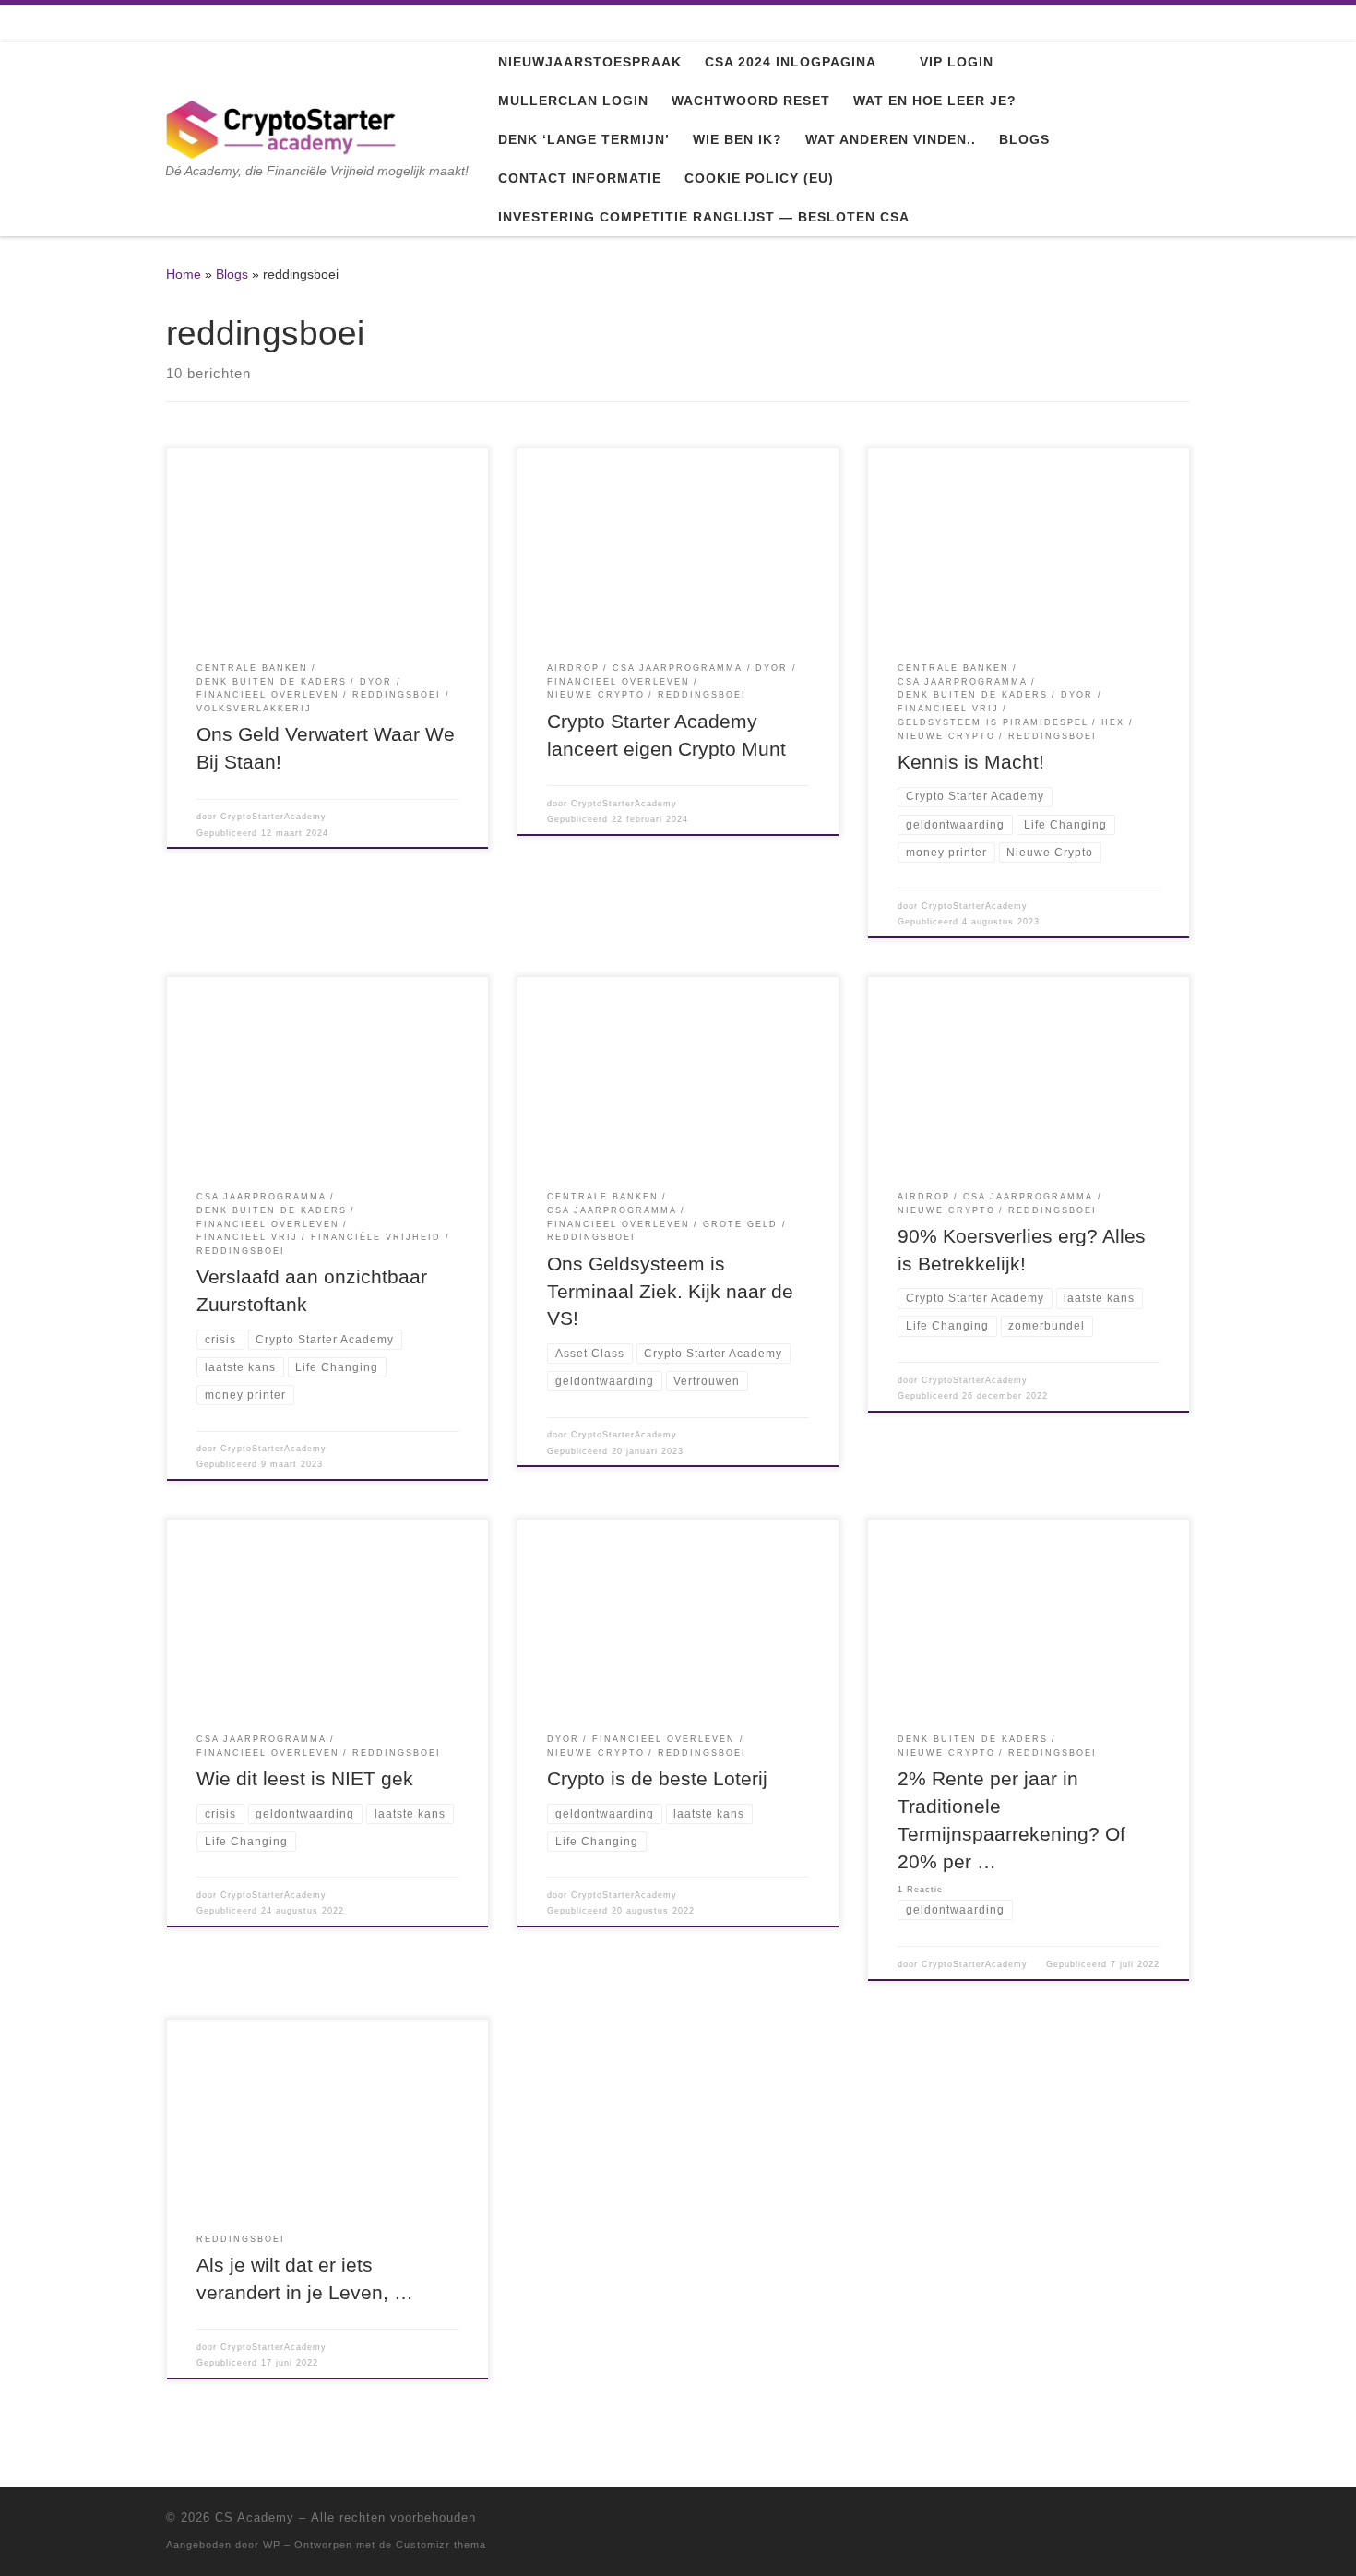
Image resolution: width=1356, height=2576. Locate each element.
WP (272, 2545)
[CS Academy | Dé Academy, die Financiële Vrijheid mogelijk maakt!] (281, 127)
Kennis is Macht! (971, 762)
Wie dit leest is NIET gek (305, 1779)
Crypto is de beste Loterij (657, 1779)
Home (184, 274)
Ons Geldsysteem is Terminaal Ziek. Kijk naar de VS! (670, 1292)
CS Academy (255, 2517)
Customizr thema (441, 2545)
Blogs (232, 274)
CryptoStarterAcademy (274, 817)
